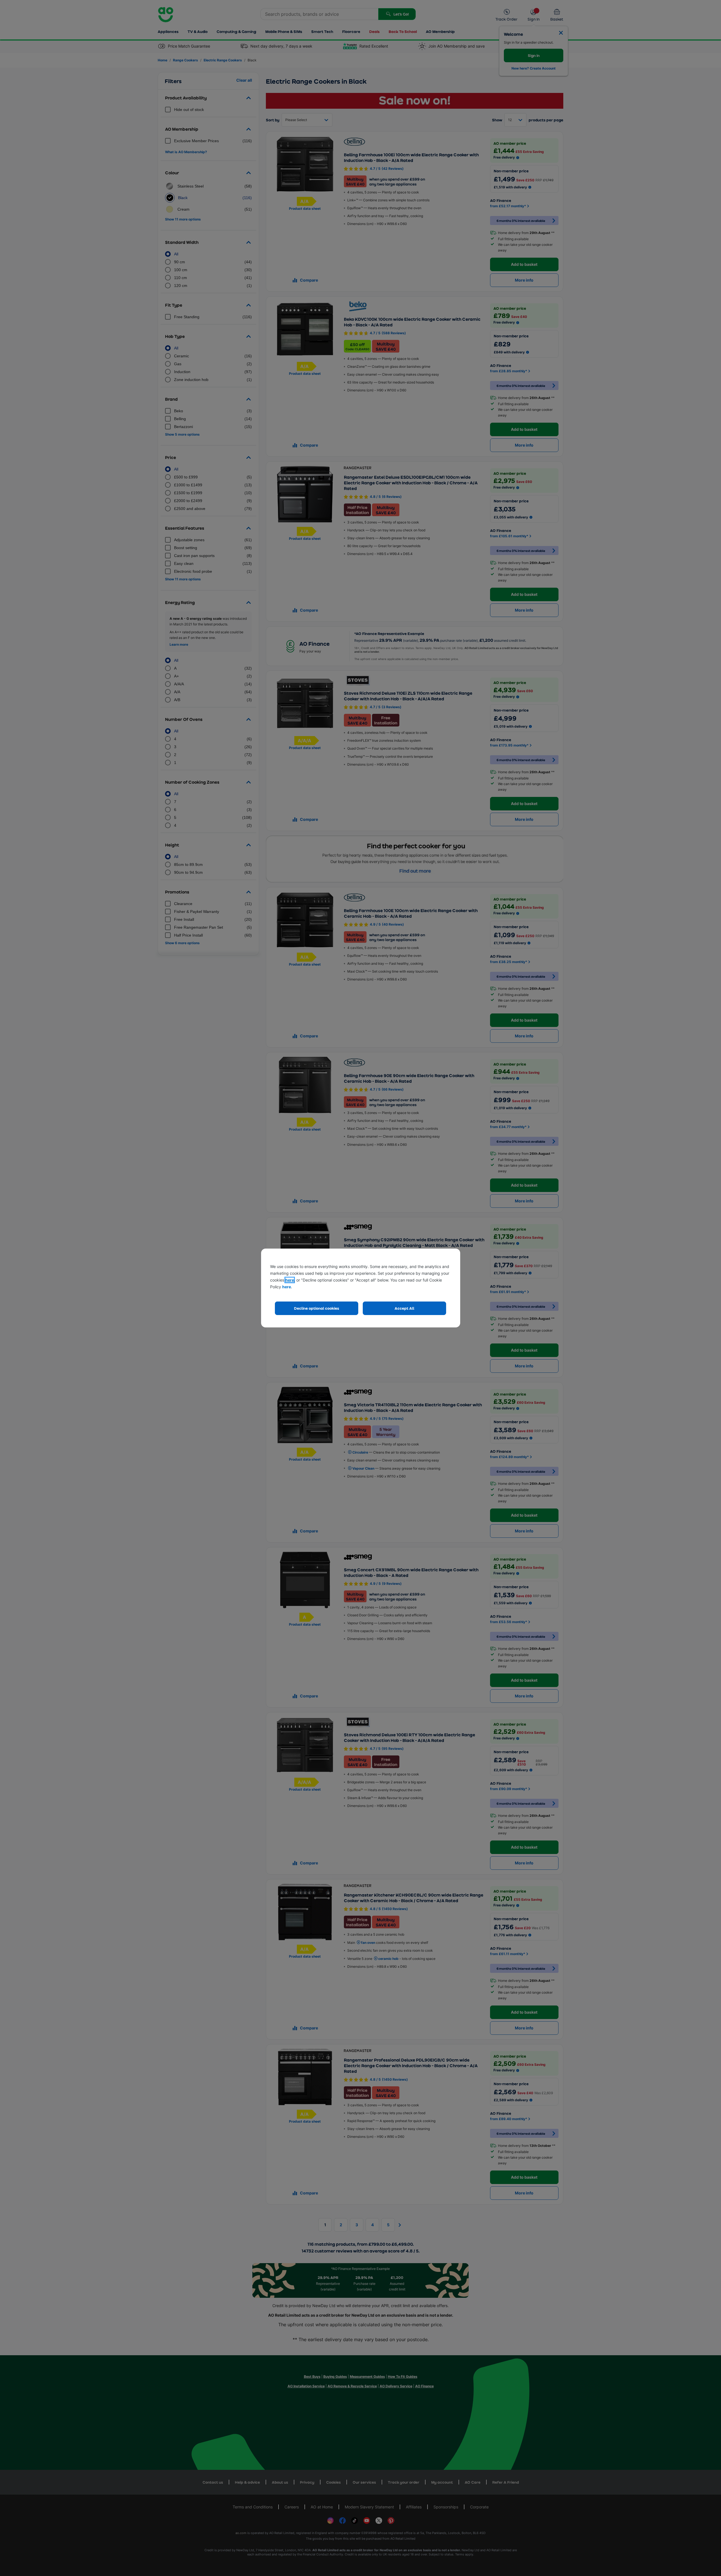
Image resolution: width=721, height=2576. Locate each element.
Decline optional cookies (317, 1308)
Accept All (404, 1308)
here (290, 1280)
